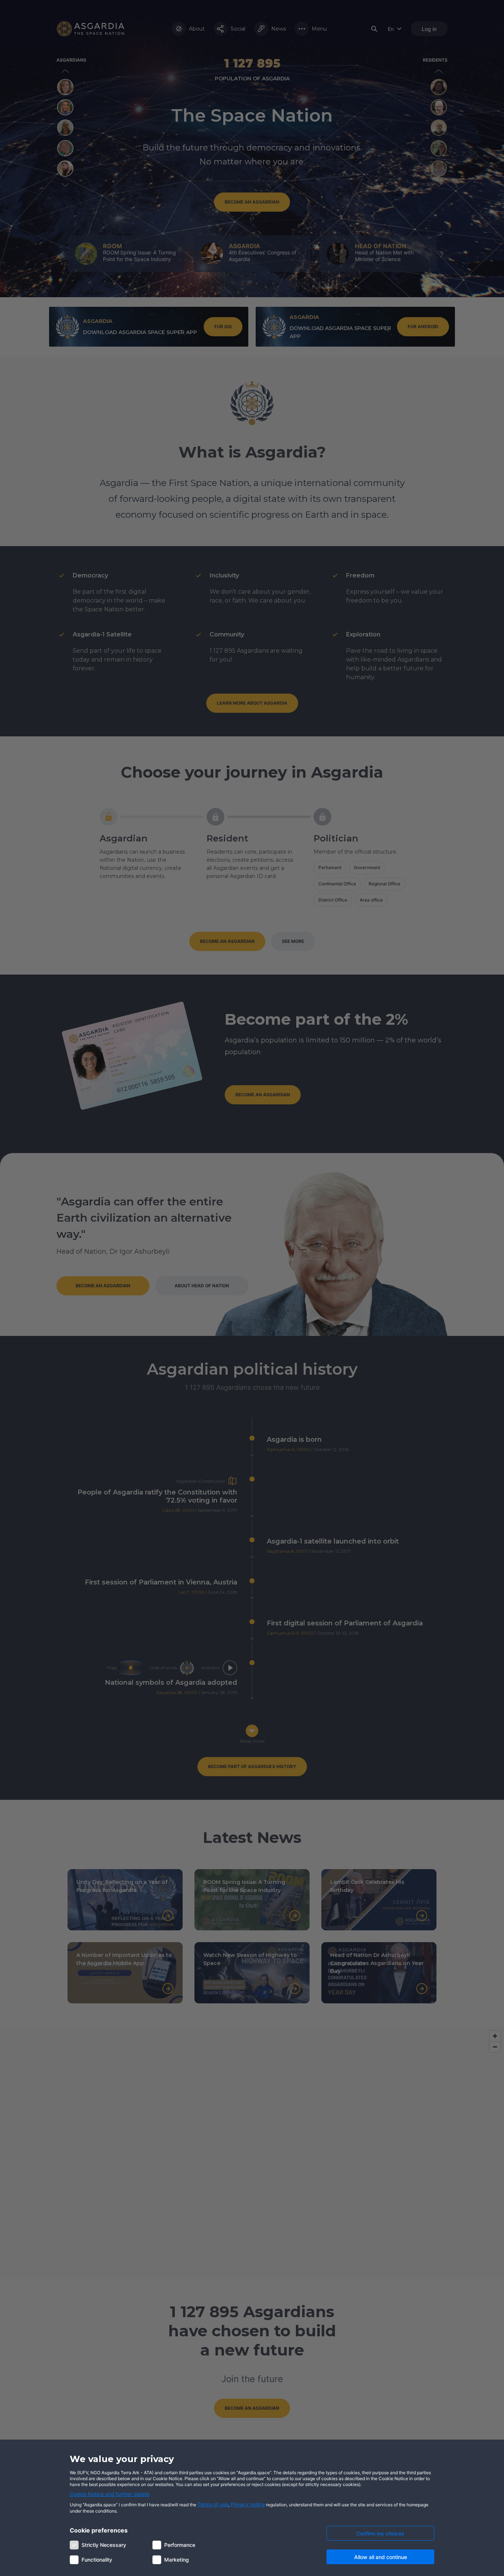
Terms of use (213, 2504)
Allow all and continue (381, 2557)
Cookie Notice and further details (110, 2494)
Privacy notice (248, 2504)
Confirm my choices (380, 2533)
